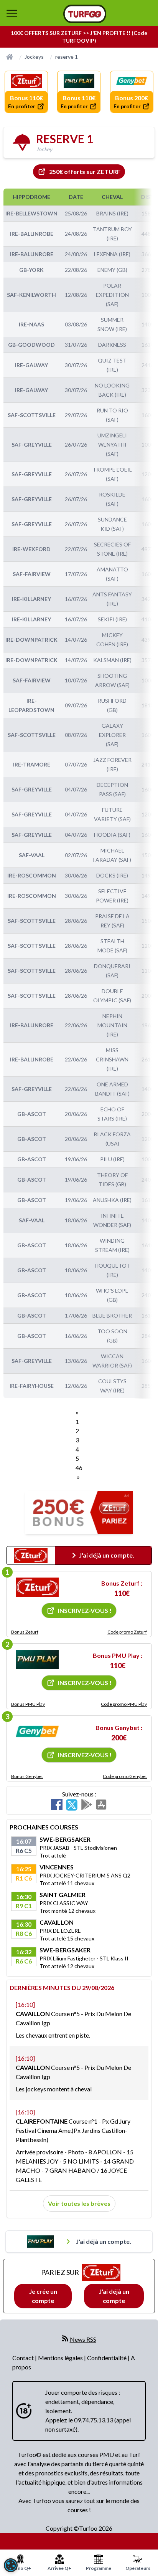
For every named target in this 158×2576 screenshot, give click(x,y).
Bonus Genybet (27, 1776)
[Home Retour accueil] (85, 14)
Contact (24, 2358)
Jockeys (34, 57)
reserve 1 (67, 57)
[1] (37, 1587)
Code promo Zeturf (127, 1632)
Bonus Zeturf (25, 1632)
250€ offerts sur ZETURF (85, 171)
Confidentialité (107, 2358)
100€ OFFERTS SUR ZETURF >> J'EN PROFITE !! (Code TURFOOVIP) (79, 37)
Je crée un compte (43, 2296)
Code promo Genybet (125, 1776)
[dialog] (11, 2565)
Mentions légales (61, 2358)
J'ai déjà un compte (114, 2296)
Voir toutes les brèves (79, 2203)
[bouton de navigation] (12, 13)
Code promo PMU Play (124, 1704)
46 (79, 1468)
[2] (37, 1659)
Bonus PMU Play (28, 1704)
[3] (37, 1732)
